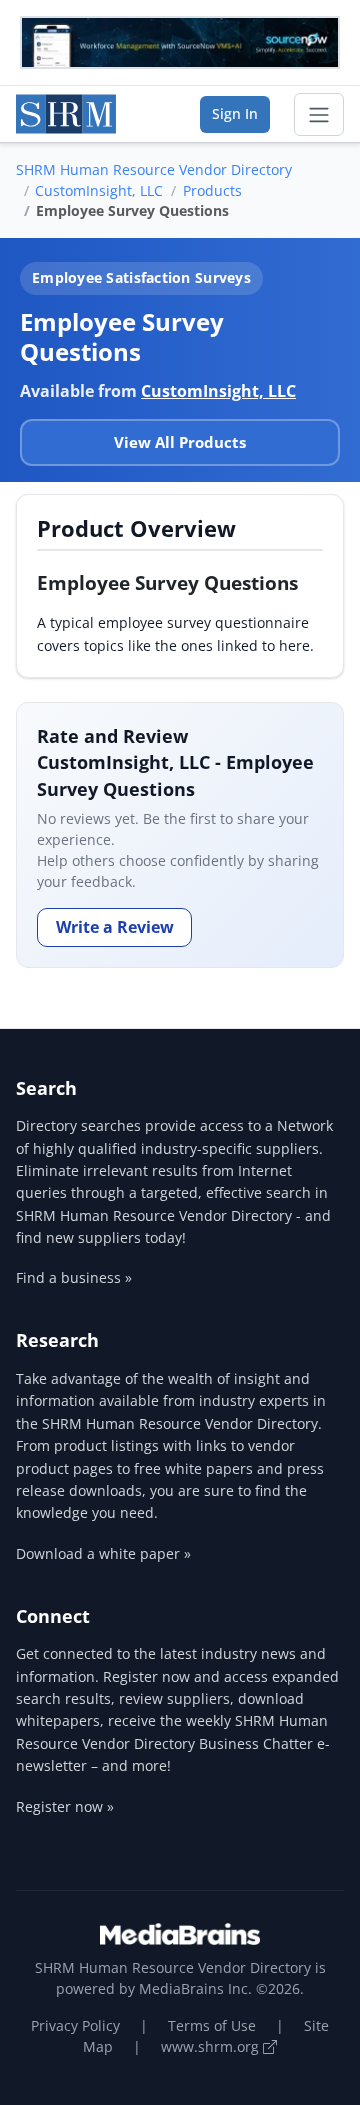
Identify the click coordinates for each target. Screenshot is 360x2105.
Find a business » (74, 1277)
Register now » (65, 1806)
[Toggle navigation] (319, 115)
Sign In (235, 113)
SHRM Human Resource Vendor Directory (154, 169)
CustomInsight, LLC (99, 190)
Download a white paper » (103, 1553)
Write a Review (115, 927)
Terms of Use (212, 2025)
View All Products (180, 442)
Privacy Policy (75, 2025)
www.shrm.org (212, 2046)
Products (212, 190)
